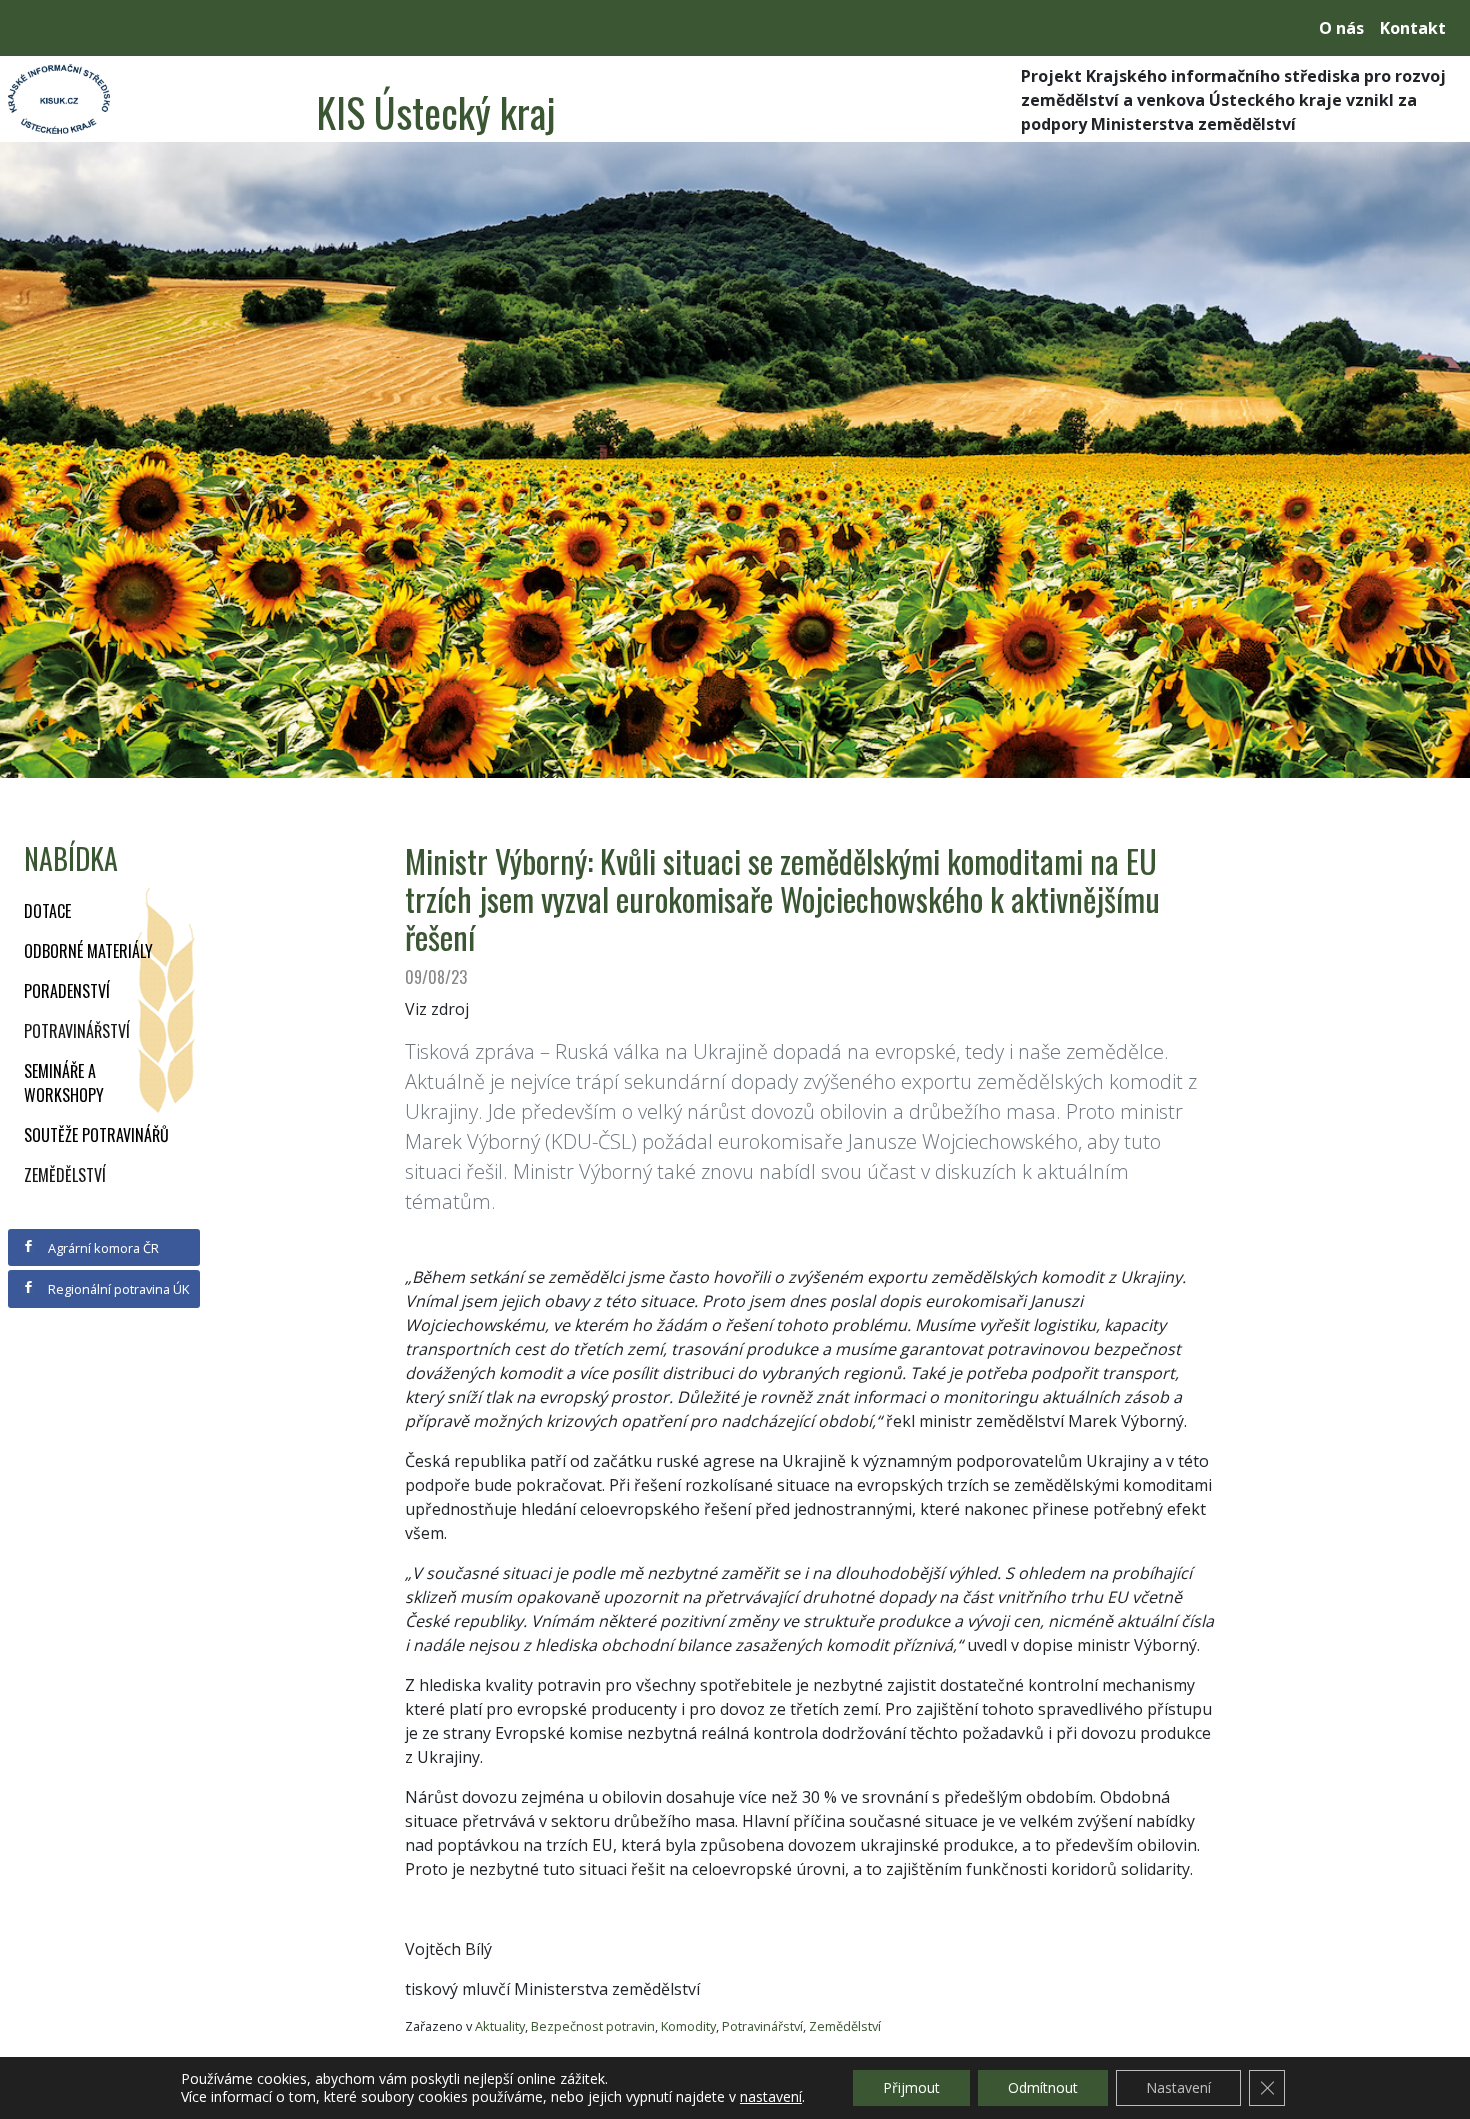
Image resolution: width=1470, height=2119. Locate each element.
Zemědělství (65, 1175)
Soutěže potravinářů (96, 1135)
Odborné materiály (88, 951)
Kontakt (1413, 28)
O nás (1341, 28)
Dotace (47, 911)
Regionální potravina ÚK (117, 1289)
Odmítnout (1043, 2087)
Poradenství (67, 991)
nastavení (771, 2097)
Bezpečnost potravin (593, 2026)
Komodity (688, 2026)
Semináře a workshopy (64, 1083)
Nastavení (1178, 2087)
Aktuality (500, 2026)
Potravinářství (77, 1031)
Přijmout (911, 2087)
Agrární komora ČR (102, 1248)
